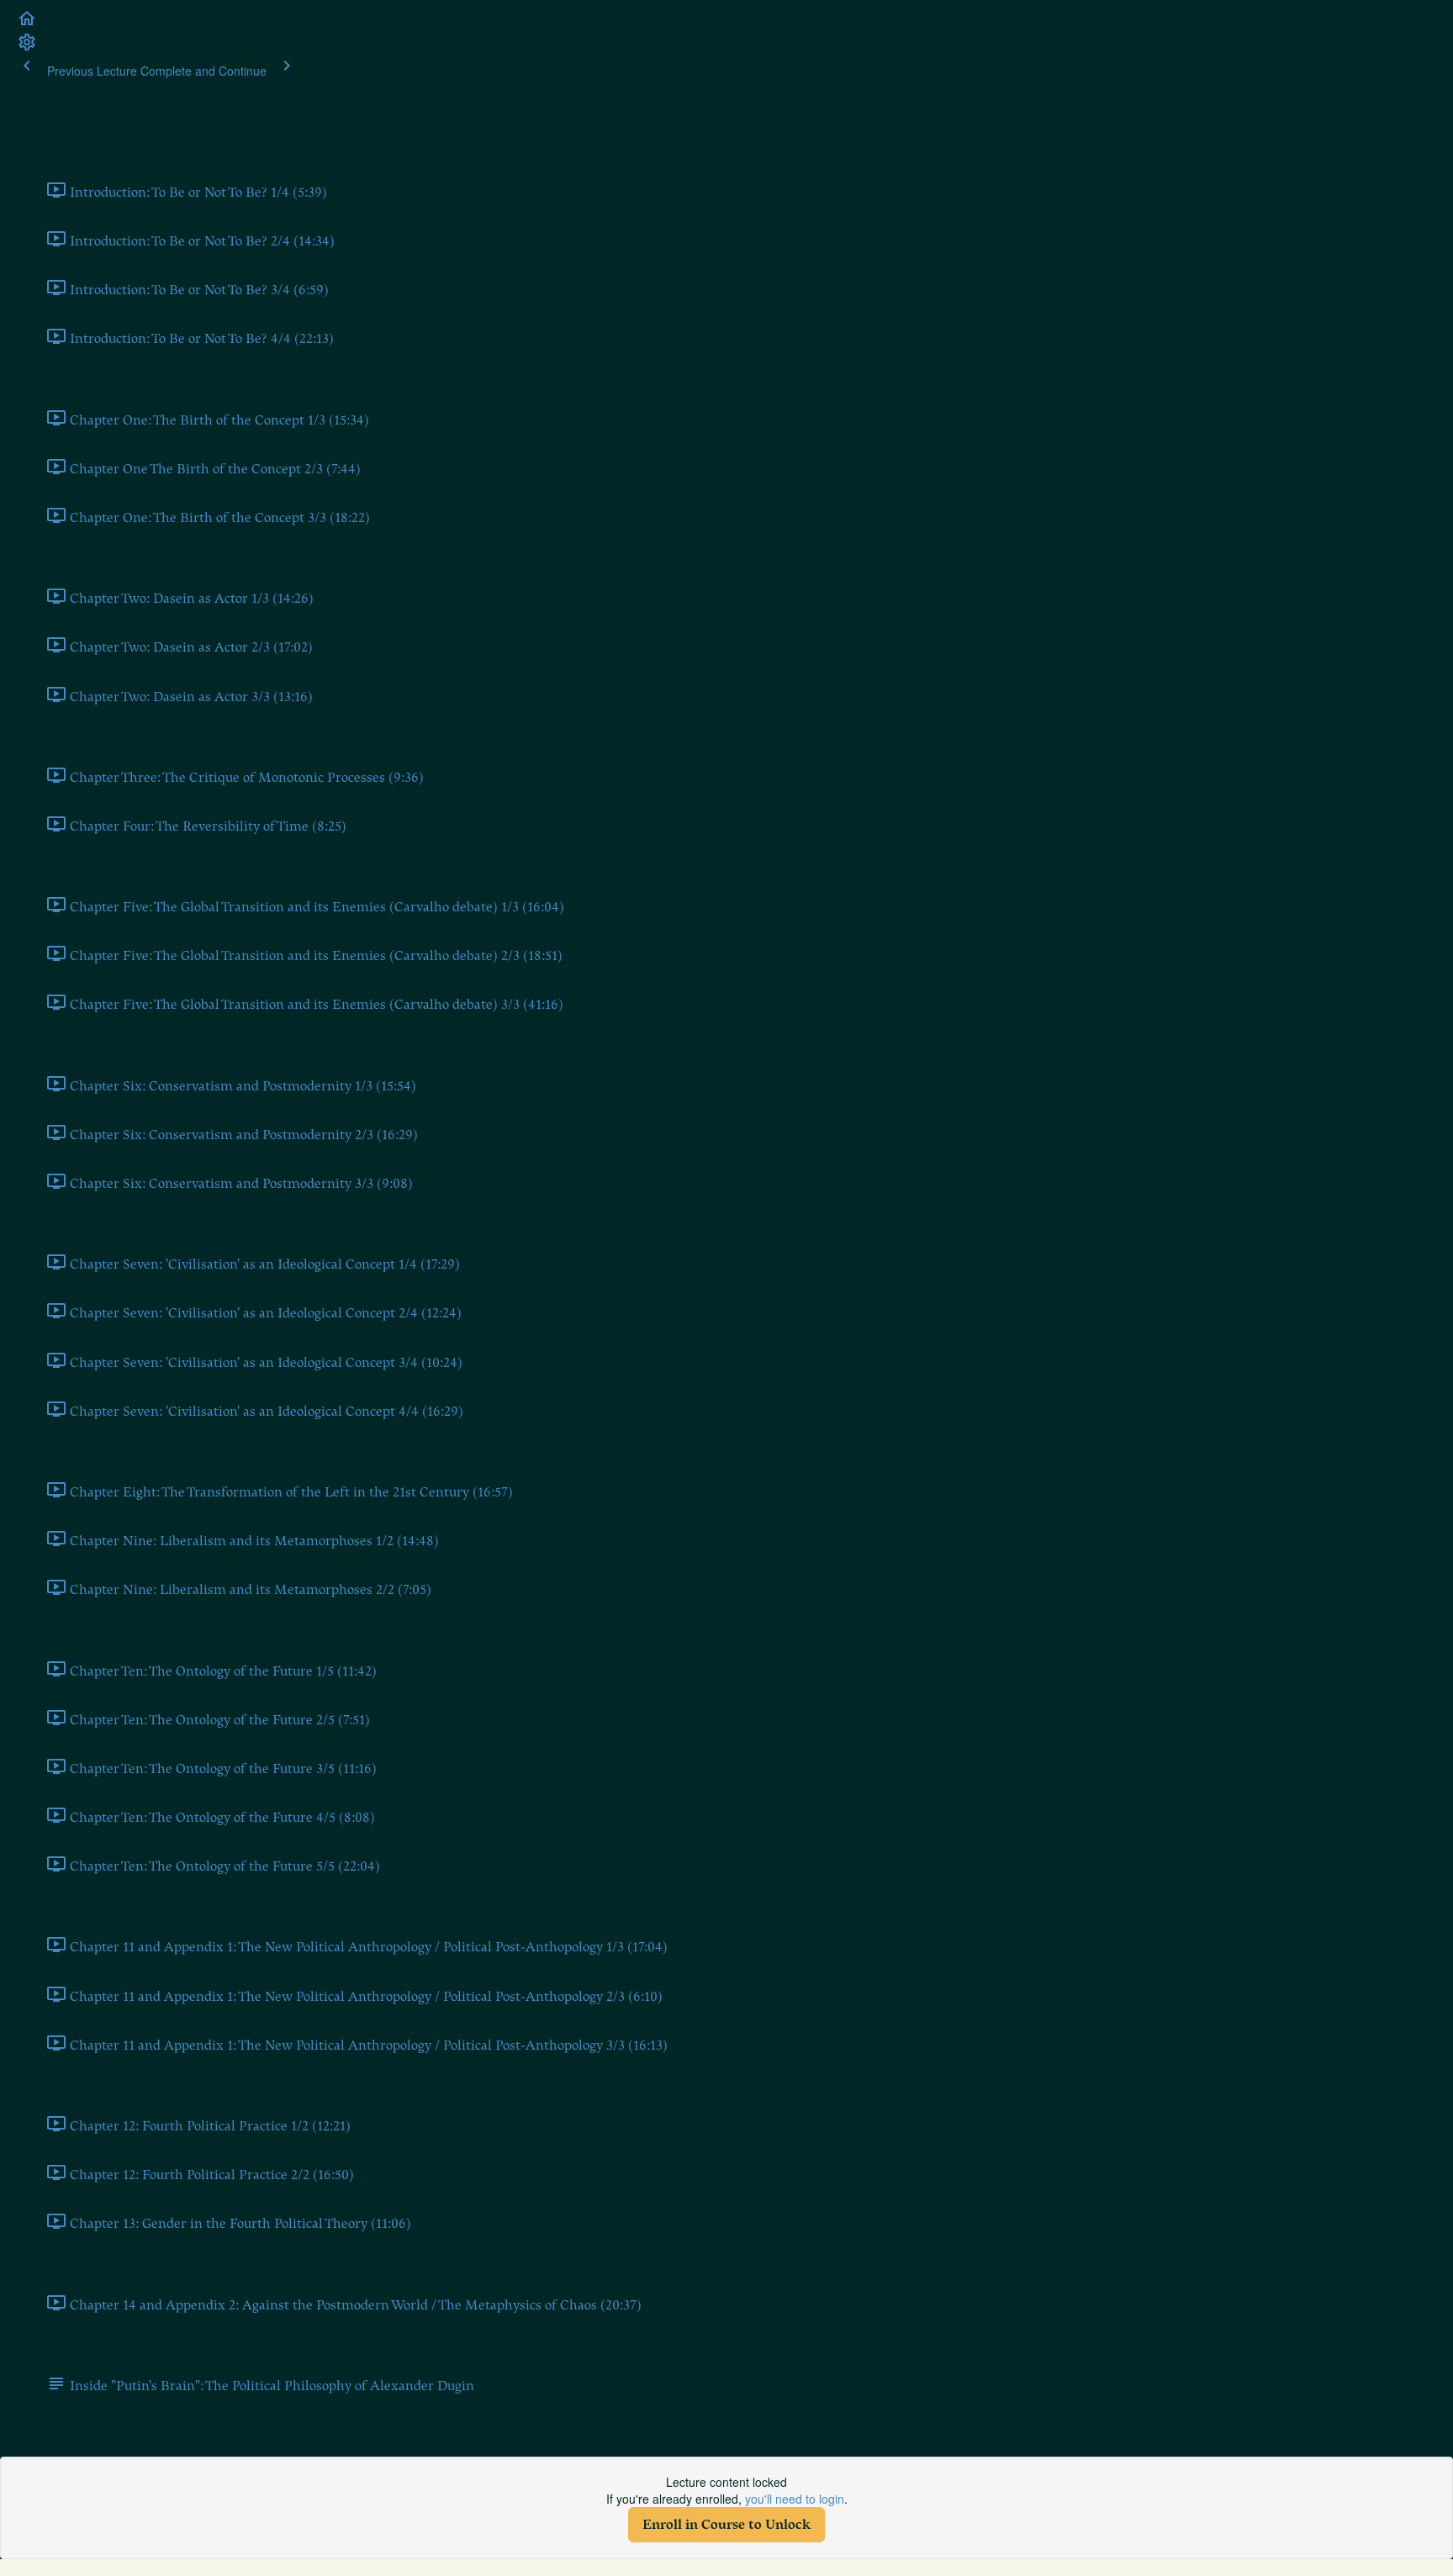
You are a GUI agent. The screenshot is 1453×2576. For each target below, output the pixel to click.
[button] (27, 24)
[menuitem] (27, 47)
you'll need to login (795, 2499)
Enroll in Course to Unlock (726, 2525)
